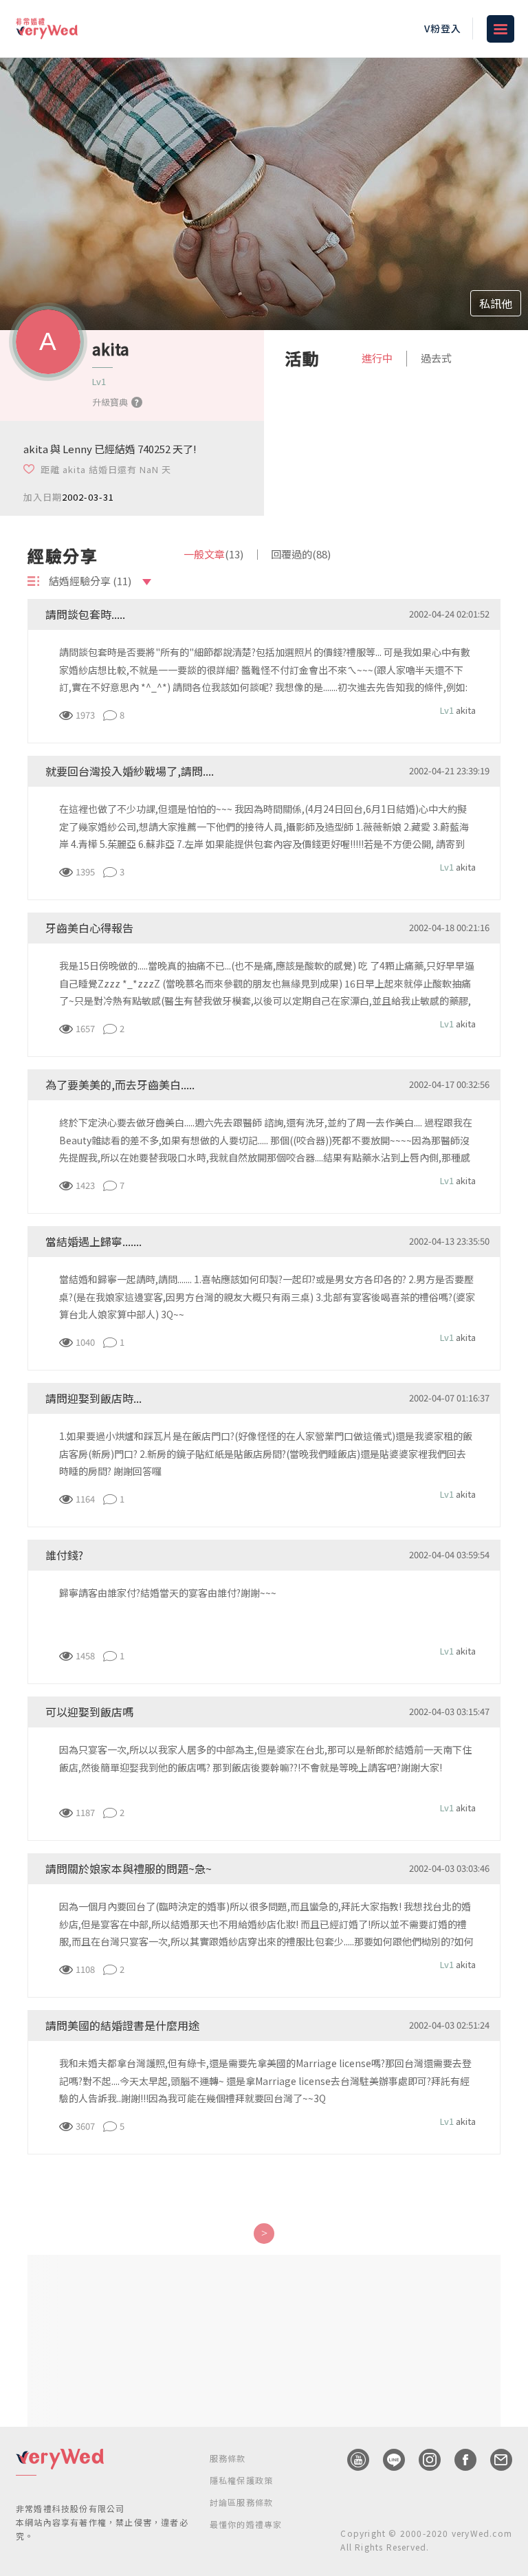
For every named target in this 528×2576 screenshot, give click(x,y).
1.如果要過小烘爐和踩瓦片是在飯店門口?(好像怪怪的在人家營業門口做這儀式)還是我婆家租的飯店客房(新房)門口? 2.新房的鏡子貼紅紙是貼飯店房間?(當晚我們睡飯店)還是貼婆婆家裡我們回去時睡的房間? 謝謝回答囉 (266, 1453)
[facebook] (459, 2460)
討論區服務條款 (241, 2502)
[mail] (494, 2460)
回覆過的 (301, 554)
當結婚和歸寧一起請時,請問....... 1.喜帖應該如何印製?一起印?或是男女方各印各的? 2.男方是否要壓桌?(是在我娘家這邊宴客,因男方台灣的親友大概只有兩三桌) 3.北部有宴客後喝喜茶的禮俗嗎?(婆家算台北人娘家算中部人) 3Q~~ (267, 1296)
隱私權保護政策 (241, 2480)
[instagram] (423, 2460)
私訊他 (496, 303)
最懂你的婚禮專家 (246, 2524)
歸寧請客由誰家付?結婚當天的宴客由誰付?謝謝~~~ (168, 1593)
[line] (387, 2460)
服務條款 (228, 2458)
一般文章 (213, 554)
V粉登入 (443, 28)
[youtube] (351, 2460)
